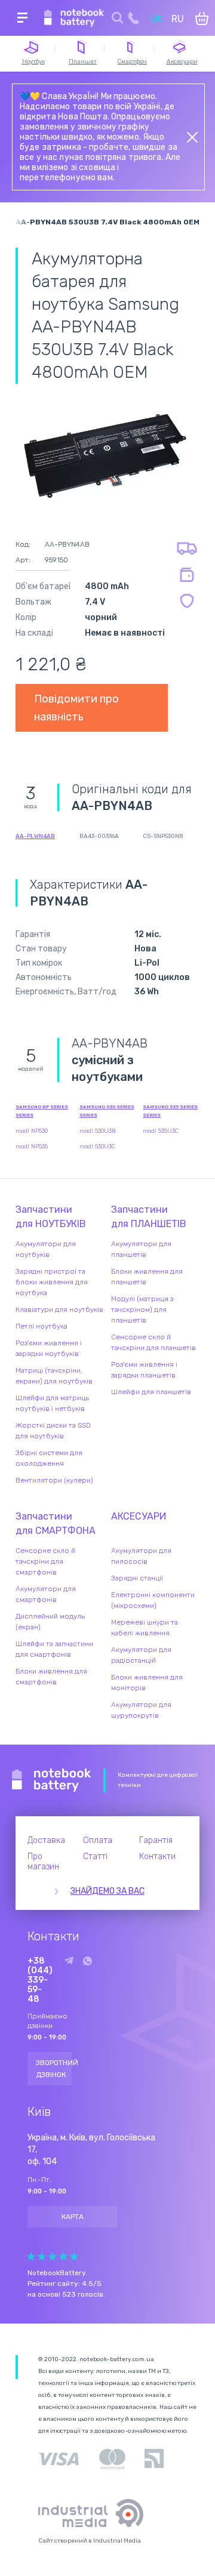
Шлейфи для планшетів (151, 1392)
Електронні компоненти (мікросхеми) (153, 1600)
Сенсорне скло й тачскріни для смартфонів (45, 1561)
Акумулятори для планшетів (141, 1249)
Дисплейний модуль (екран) (50, 1622)
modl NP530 (32, 1131)
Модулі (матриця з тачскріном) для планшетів (142, 1309)
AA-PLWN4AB (35, 836)
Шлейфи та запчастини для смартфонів (54, 1649)
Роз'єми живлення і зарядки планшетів (144, 1370)
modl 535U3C (161, 1131)
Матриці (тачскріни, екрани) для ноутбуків (54, 1376)
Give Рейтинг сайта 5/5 (74, 2256)
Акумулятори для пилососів (141, 1556)
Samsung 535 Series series (170, 1111)
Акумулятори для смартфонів (46, 1594)
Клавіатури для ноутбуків (59, 1309)
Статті (95, 1856)
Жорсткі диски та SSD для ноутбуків (53, 1431)
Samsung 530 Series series (107, 1111)
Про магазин (43, 1862)
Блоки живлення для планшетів (147, 1277)
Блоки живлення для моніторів (147, 1683)
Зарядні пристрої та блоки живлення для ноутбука (52, 1282)
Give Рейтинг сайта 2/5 (42, 2256)
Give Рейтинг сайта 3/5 (53, 2256)
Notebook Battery (52, 1780)
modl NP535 (32, 1147)
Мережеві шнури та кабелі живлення (145, 1628)
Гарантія (156, 1840)
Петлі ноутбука (42, 1326)
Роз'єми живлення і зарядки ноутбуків (49, 1348)
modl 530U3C (97, 1147)
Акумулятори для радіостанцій (141, 1655)
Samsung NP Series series (42, 1111)
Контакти (157, 1856)
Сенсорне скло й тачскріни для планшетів (153, 1342)
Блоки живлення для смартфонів (51, 1677)
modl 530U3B (97, 1131)
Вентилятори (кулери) (54, 1480)
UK (156, 19)
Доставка (46, 1840)
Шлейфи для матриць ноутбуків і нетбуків (52, 1403)
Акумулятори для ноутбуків (46, 1249)
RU (178, 19)
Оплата (98, 1840)
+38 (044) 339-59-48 (40, 1980)
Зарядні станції (137, 1578)
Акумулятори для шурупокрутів (141, 1710)
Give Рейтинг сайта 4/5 (63, 2256)
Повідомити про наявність (76, 708)
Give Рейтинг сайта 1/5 (31, 2256)
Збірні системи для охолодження (49, 1458)
